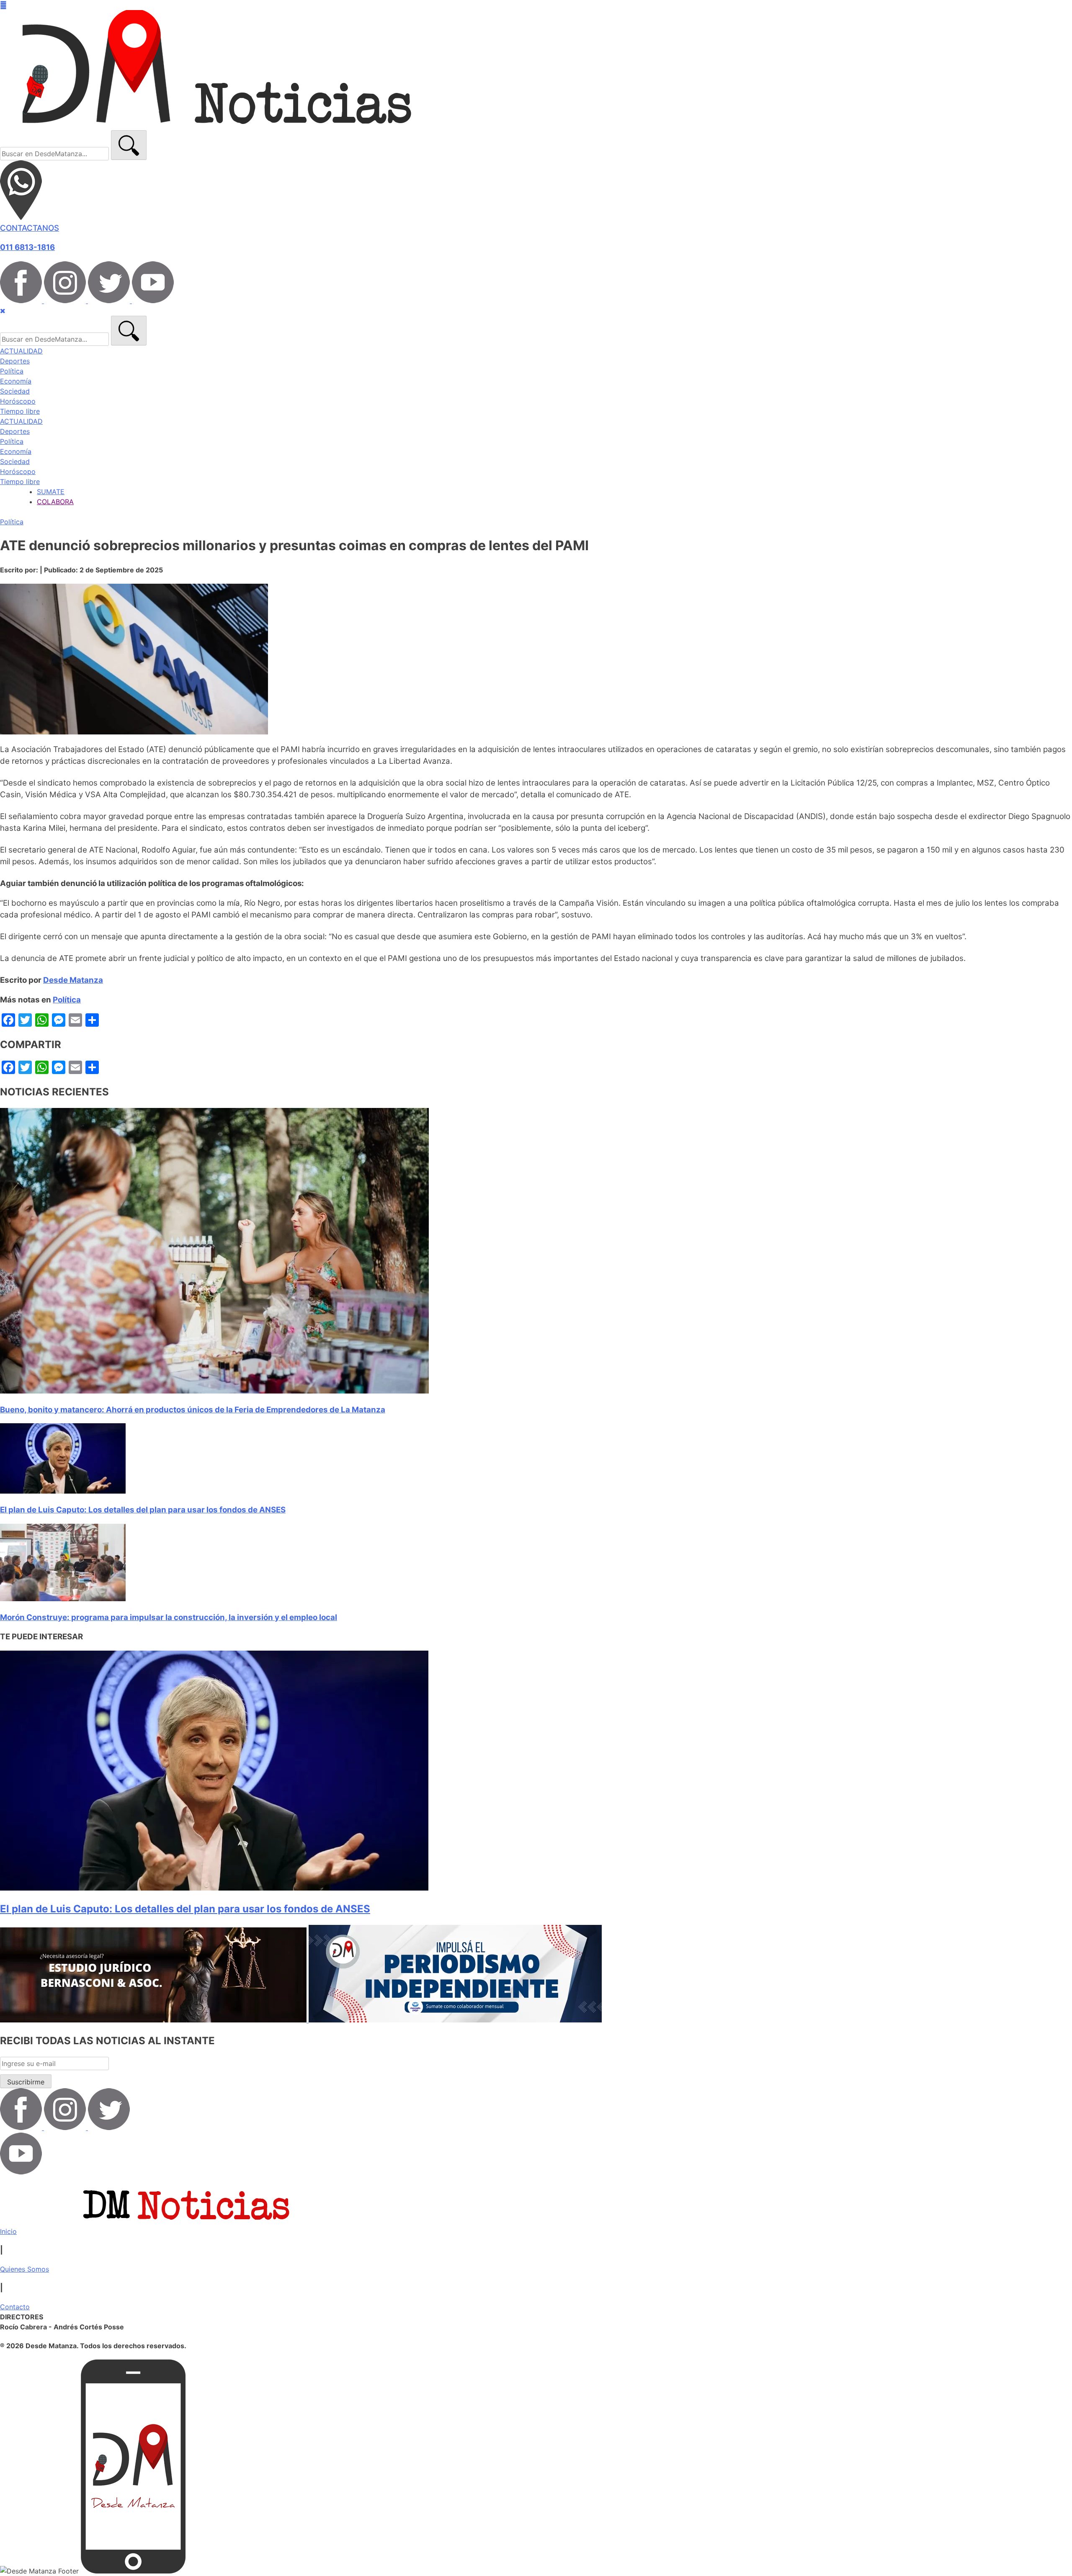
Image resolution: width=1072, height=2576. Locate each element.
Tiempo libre (20, 411)
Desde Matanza (73, 980)
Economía (16, 381)
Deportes (15, 361)
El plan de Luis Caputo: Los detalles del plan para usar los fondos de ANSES (143, 1510)
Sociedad (15, 391)
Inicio (8, 2231)
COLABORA (55, 502)
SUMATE (51, 492)
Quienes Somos (24, 2269)
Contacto (15, 2307)
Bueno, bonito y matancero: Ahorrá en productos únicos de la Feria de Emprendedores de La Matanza (193, 1410)
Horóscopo (18, 401)
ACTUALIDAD (21, 351)
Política (12, 371)
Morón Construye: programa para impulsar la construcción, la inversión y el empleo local (169, 1617)
